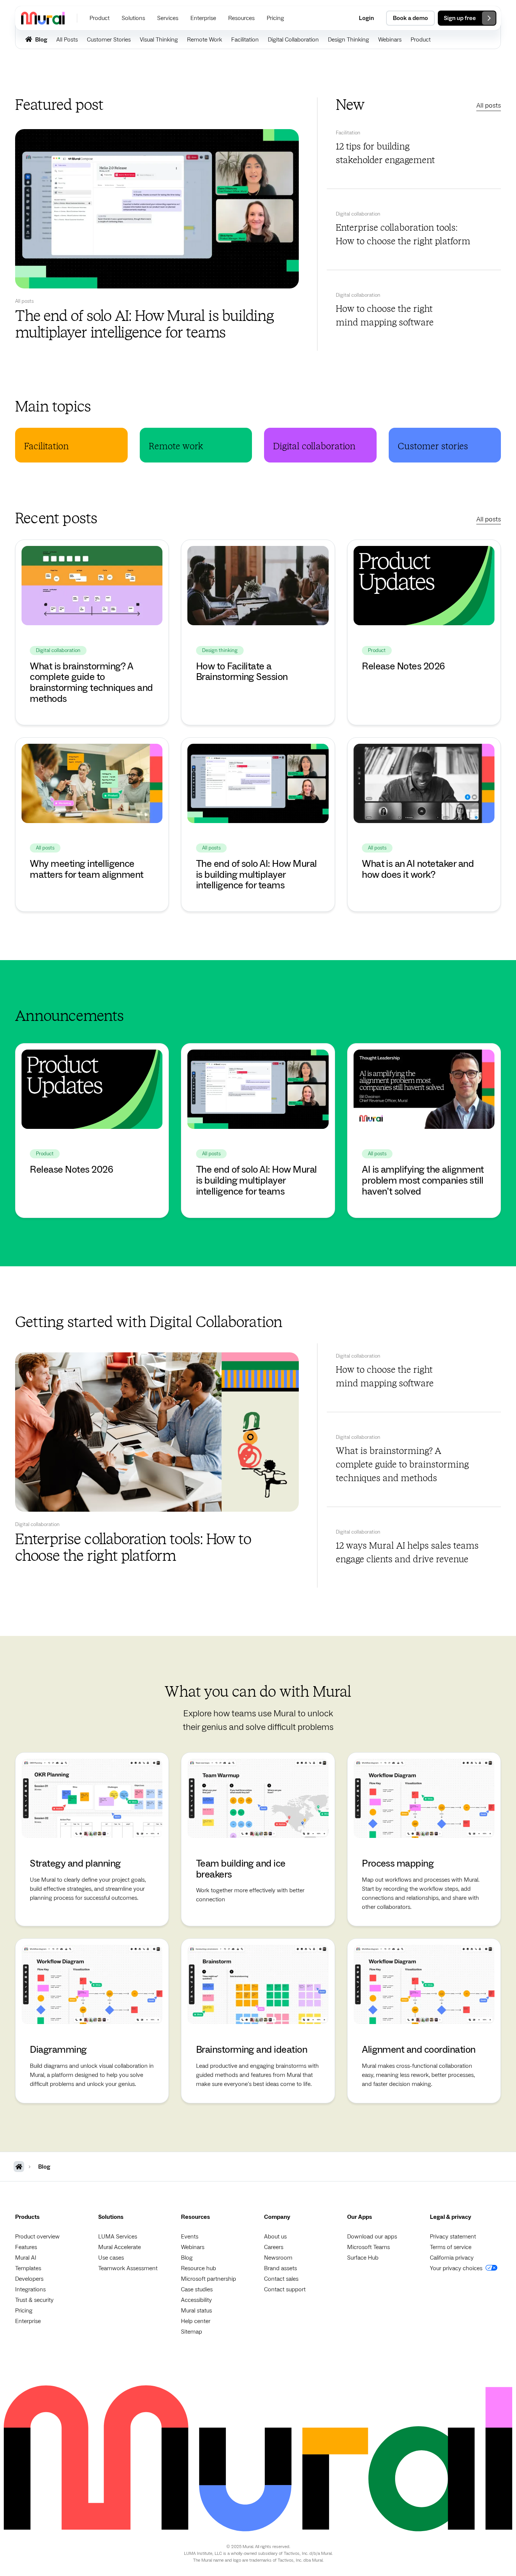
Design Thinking (348, 40)
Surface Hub (363, 2258)
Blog (187, 2258)
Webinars (390, 40)
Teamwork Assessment (128, 2268)
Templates (28, 2268)
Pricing (24, 2311)
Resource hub (199, 2268)
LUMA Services (118, 2237)
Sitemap (192, 2332)
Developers (29, 2279)
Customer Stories (109, 40)
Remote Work (205, 40)
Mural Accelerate (120, 2247)
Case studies (197, 2289)
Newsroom (278, 2258)
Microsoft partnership (209, 2279)
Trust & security (34, 2300)
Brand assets (280, 2268)
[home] (43, 18)
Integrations (30, 2289)
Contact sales (281, 2279)
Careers (274, 2247)
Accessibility (196, 2300)
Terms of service (451, 2247)
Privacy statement (453, 2237)
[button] (100, 18)
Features (26, 2247)
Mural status (196, 2311)
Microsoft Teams (368, 2247)
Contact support (285, 2289)
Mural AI (26, 2258)
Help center (196, 2321)
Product (421, 40)
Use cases (111, 2258)
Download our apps (372, 2237)
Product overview (37, 2237)
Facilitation (245, 40)
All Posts (67, 40)
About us (275, 2237)
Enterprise (28, 2321)
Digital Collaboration (293, 40)
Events (190, 2237)
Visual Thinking (159, 40)
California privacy (452, 2258)
